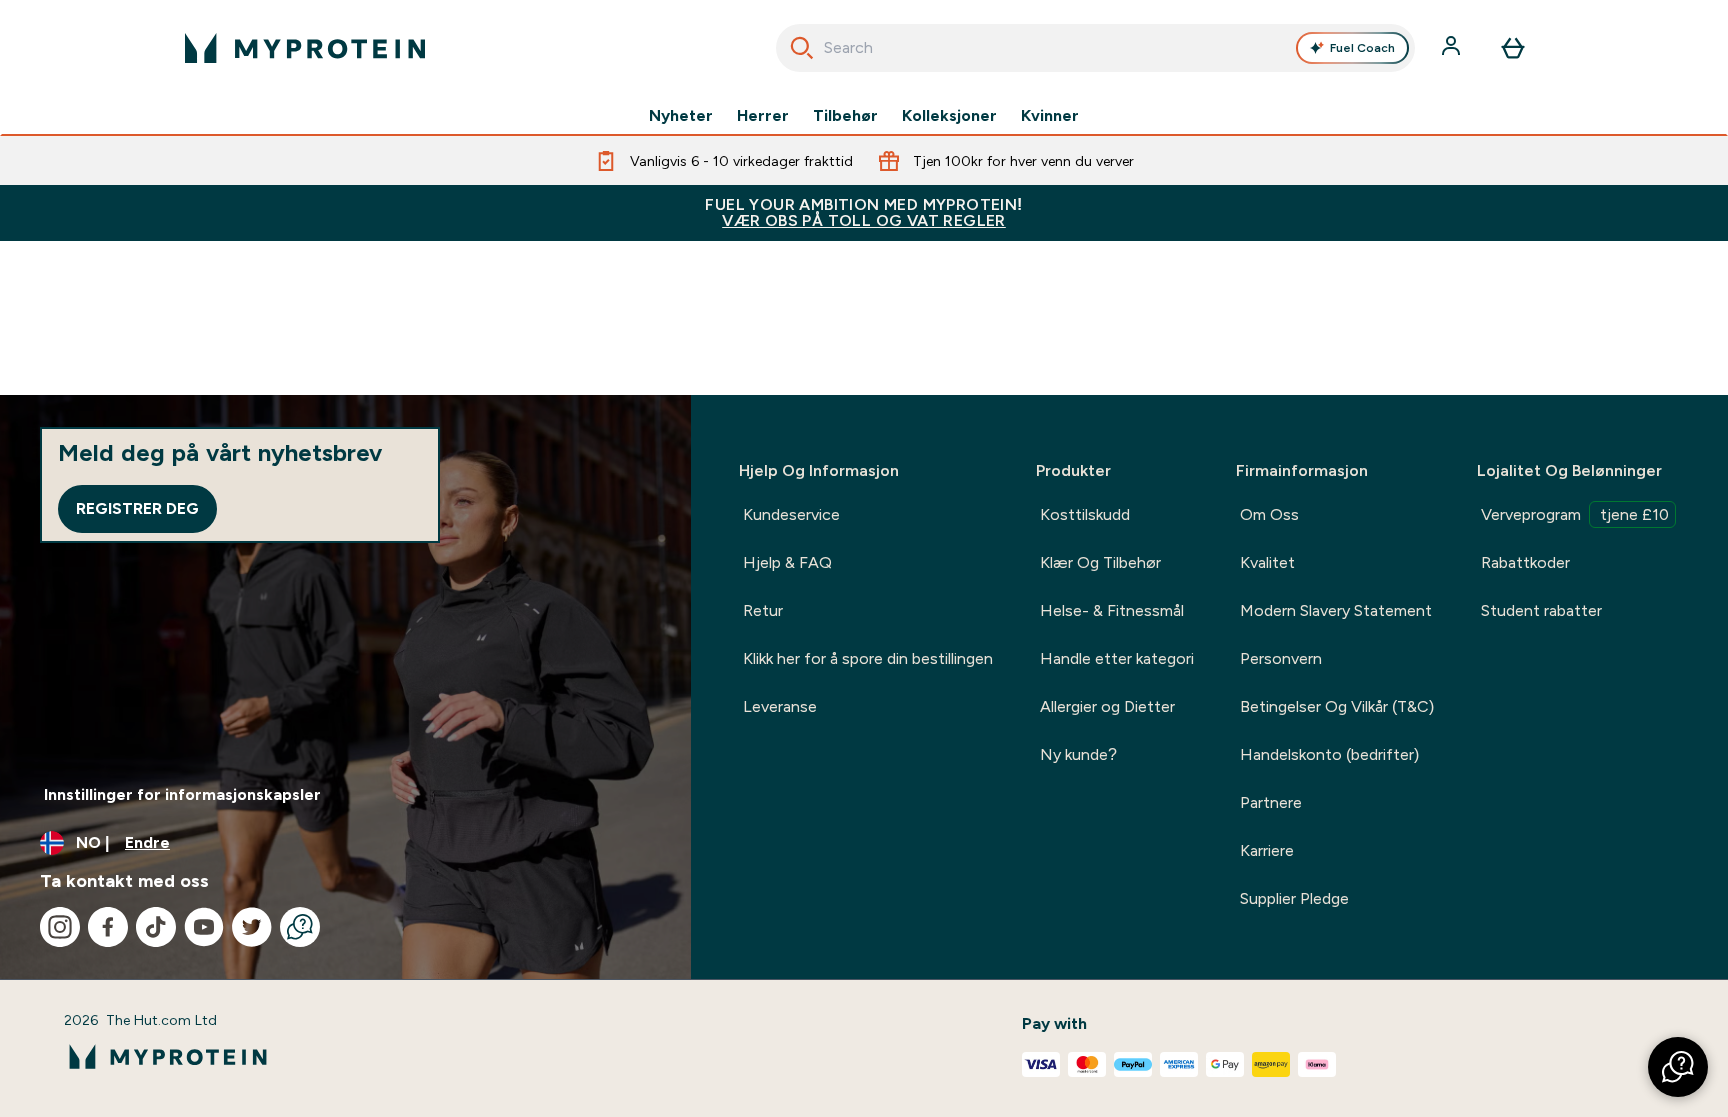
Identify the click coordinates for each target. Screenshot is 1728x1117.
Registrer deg (137, 508)
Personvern (1281, 658)
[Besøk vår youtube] (204, 927)
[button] (1678, 1067)
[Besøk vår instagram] (60, 927)
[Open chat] (300, 927)
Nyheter (681, 116)
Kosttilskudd (1085, 514)
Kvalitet (1267, 562)
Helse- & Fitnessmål (1112, 610)
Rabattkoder (1525, 562)
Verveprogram (1575, 514)
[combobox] (1095, 48)
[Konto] (1453, 48)
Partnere (1271, 802)
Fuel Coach (1362, 48)
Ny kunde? (1078, 754)
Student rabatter (1541, 610)
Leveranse (780, 706)
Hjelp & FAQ (787, 562)
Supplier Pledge (1294, 898)
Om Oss (1269, 514)
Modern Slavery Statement (1336, 610)
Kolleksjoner (949, 116)
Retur (763, 610)
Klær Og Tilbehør (1100, 562)
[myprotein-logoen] (305, 48)
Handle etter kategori (1117, 658)
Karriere (1267, 850)
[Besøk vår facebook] (108, 927)
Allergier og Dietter (1107, 706)
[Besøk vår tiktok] (156, 927)
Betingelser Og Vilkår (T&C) (1337, 706)
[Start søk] (802, 48)
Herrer (763, 116)
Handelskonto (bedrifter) (1329, 754)
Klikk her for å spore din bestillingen (868, 658)
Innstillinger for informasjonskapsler (182, 794)
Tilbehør (845, 116)
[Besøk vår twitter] (252, 927)
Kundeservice (791, 514)
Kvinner (1050, 116)
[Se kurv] (1513, 48)
